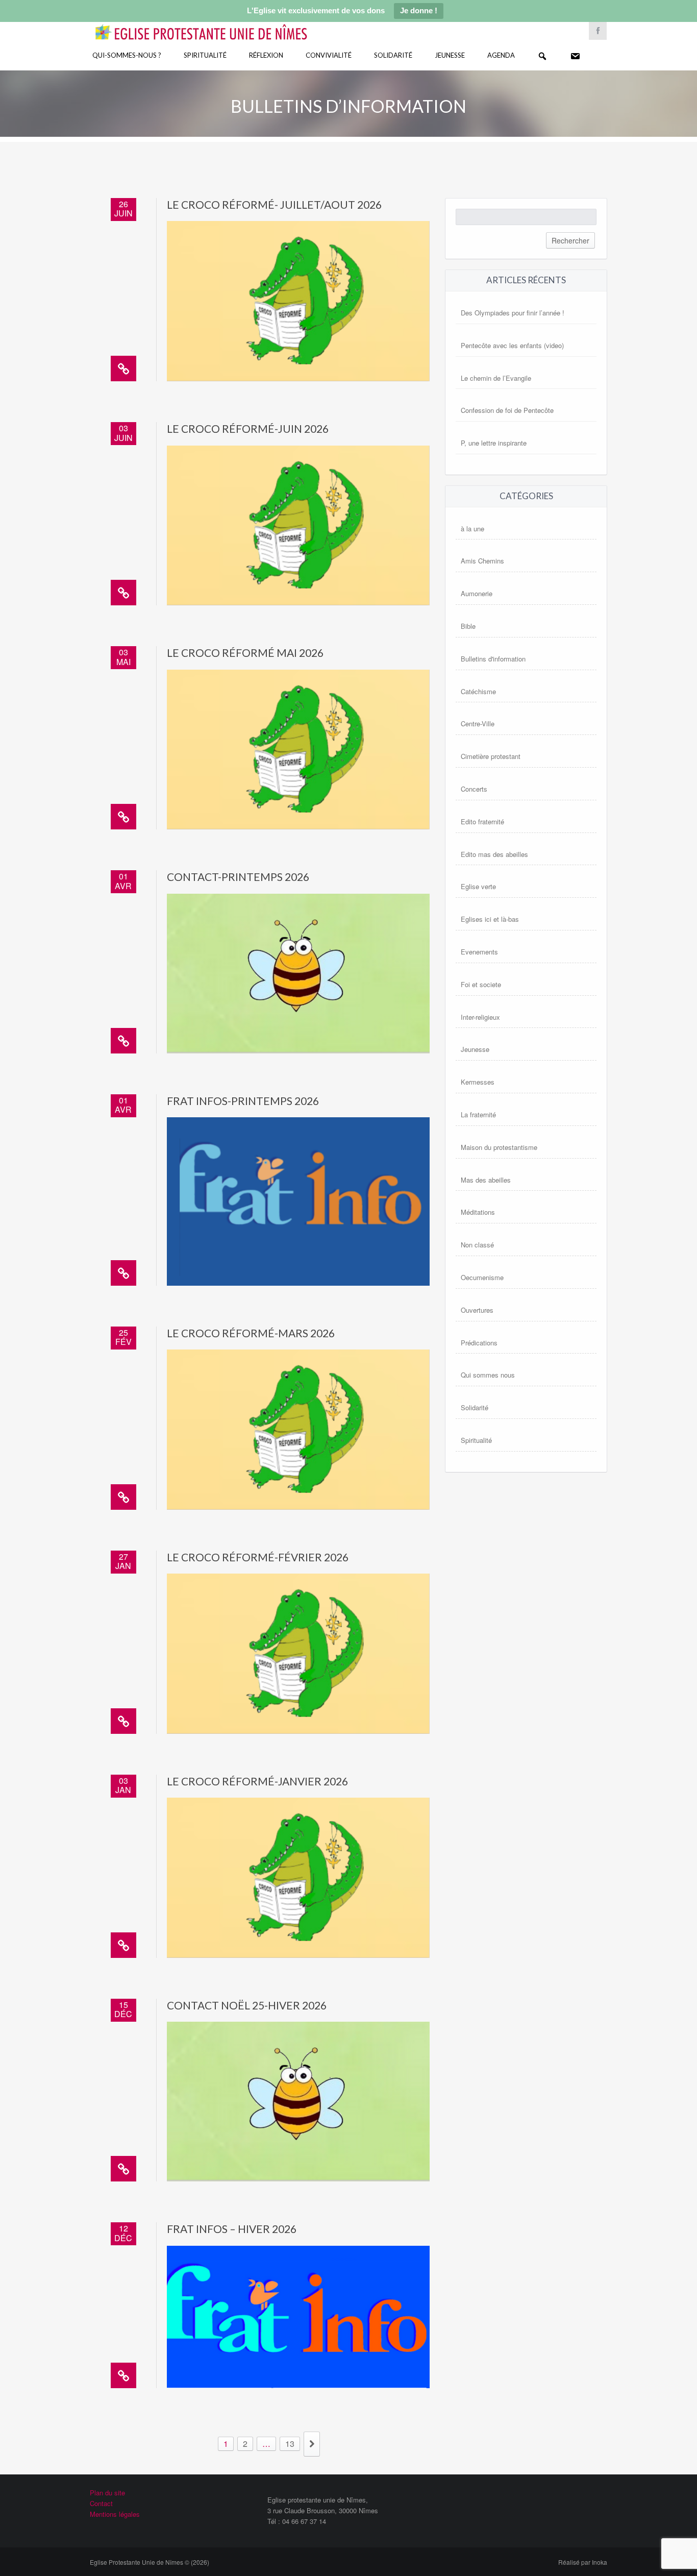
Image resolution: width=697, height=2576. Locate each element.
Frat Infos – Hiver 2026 (232, 2229)
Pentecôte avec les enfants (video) (512, 345)
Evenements (479, 952)
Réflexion (266, 55)
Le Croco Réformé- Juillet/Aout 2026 (274, 204)
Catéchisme (478, 691)
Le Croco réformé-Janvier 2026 (257, 1781)
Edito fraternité (482, 821)
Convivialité (329, 55)
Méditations (478, 1212)
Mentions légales (115, 2514)
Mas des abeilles (486, 1180)
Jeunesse (450, 55)
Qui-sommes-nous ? (127, 55)
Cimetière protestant (491, 756)
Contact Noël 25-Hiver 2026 (247, 2005)
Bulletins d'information (493, 659)
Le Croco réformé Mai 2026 (245, 653)
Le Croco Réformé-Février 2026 (258, 1557)
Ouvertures (477, 1310)
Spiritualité (205, 55)
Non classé (477, 1245)
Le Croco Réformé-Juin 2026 (248, 428)
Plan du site (107, 2493)
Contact (101, 2503)
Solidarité (393, 55)
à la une (472, 529)
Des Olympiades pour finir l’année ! (513, 313)
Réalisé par (583, 2562)
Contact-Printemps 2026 (238, 877)
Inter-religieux (480, 1017)
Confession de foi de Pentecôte (507, 410)
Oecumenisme (482, 1277)
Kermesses (478, 1082)
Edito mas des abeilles (494, 854)
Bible (468, 626)
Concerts (474, 789)
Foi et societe (481, 984)
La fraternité (478, 1114)
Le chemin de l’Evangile (496, 378)
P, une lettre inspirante (494, 443)
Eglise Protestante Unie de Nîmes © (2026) (150, 2562)
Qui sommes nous (488, 1375)
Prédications (479, 1343)
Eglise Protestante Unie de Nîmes (216, 25)
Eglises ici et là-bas (490, 919)
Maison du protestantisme (499, 1147)
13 (290, 2444)
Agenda (501, 55)
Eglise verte (478, 886)
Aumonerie (477, 593)
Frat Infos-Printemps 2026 (243, 1101)
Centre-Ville (478, 723)
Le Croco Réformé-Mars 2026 (251, 1333)
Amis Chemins (482, 561)
